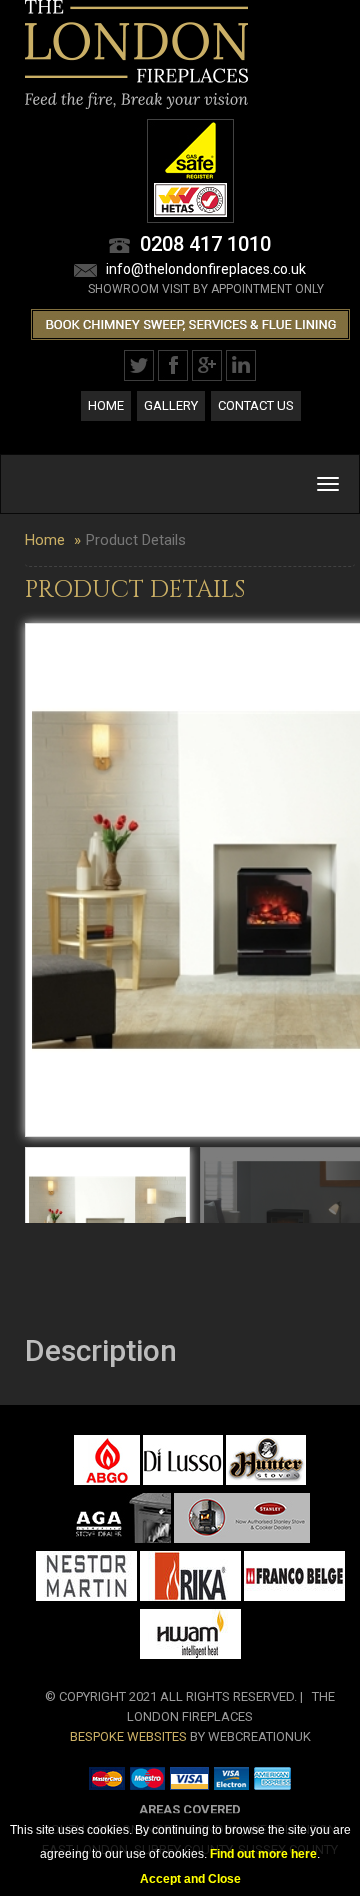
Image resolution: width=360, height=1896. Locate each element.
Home (106, 405)
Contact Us (256, 405)
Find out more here (263, 1854)
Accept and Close (190, 1879)
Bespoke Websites (128, 1736)
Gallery (171, 405)
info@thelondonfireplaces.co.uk (206, 269)
